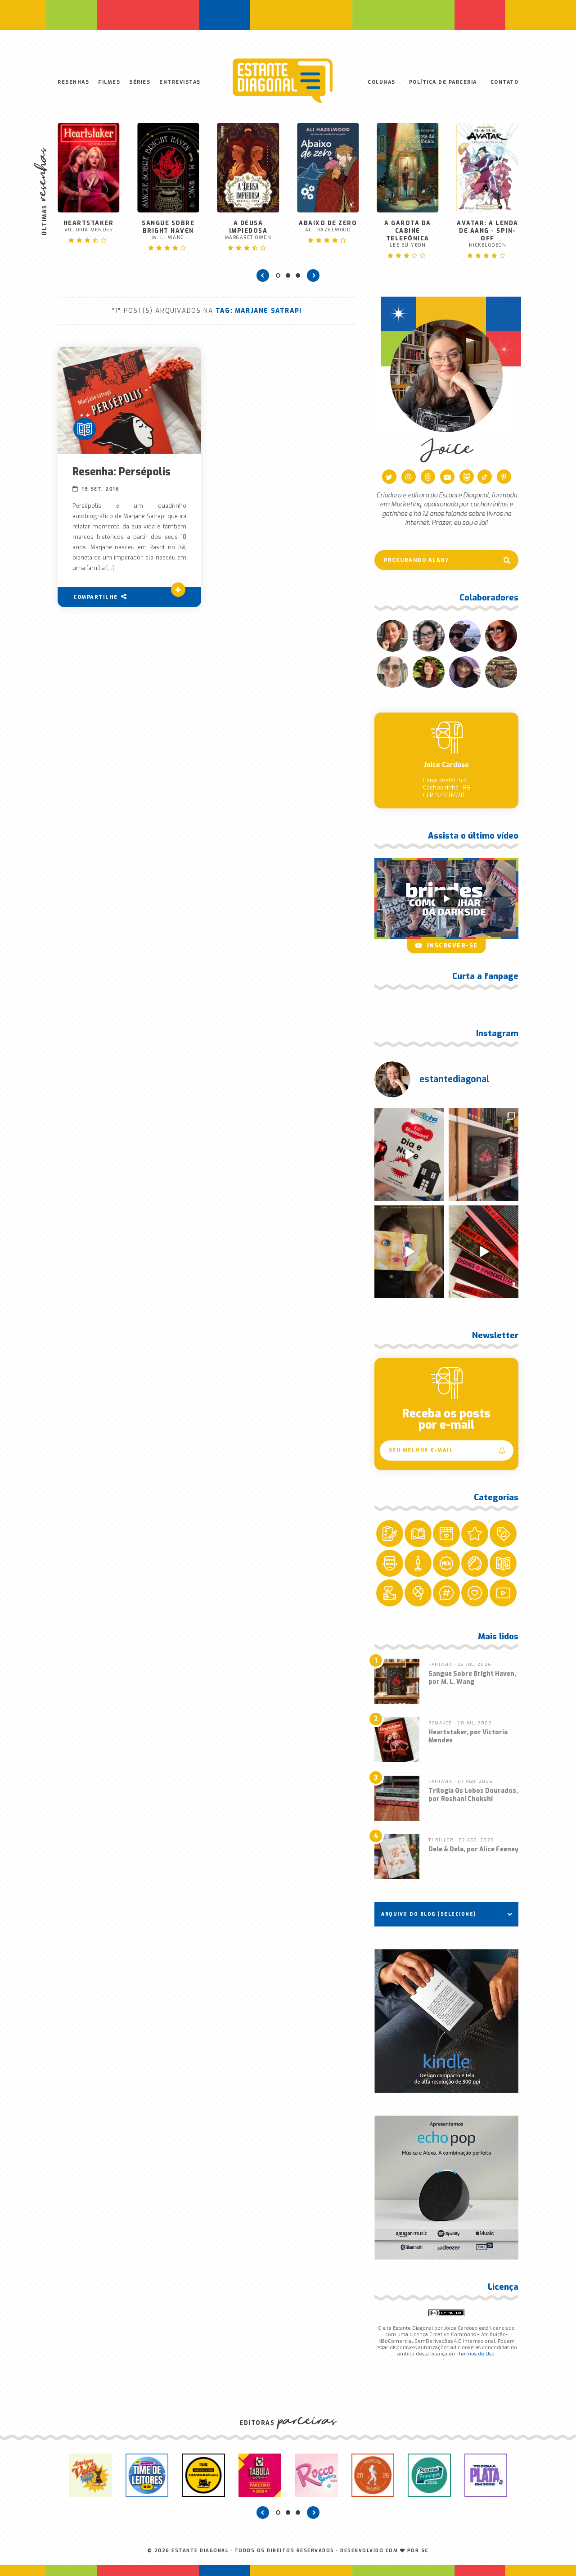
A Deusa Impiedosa (248, 230)
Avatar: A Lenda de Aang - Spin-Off (488, 234)
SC (425, 2551)
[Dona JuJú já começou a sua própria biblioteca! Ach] (409, 1155)
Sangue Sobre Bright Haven (168, 230)
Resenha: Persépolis (121, 472)
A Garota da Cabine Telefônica (408, 234)
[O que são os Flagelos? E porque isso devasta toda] (484, 1155)
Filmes (109, 82)
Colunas (382, 82)
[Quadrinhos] (85, 429)
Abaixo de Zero (328, 226)
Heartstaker (89, 226)
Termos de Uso (476, 2354)
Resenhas (73, 82)
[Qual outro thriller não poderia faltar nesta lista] (484, 1252)
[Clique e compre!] (446, 2021)
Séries (140, 82)
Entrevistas (180, 82)
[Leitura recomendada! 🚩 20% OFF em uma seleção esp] (409, 1252)
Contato (505, 82)
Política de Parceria (443, 82)
